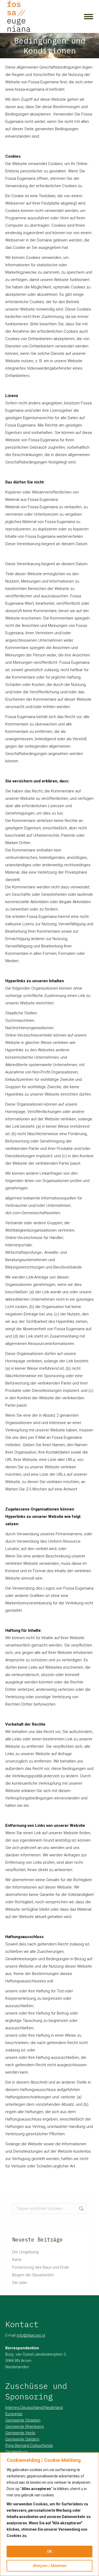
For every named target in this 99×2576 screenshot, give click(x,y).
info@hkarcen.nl (31, 2335)
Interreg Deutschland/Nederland (34, 2408)
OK (49, 2551)
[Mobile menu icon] (89, 17)
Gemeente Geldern (22, 2439)
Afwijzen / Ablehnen (50, 2566)
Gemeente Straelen (23, 2420)
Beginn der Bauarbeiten (33, 2275)
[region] (49, 2514)
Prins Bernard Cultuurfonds (29, 2446)
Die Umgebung (25, 2252)
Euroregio (14, 2414)
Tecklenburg (16, 2452)
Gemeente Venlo (20, 2433)
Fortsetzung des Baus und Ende (41, 2267)
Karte (17, 2260)
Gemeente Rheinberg (24, 2427)
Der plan (20, 2283)
